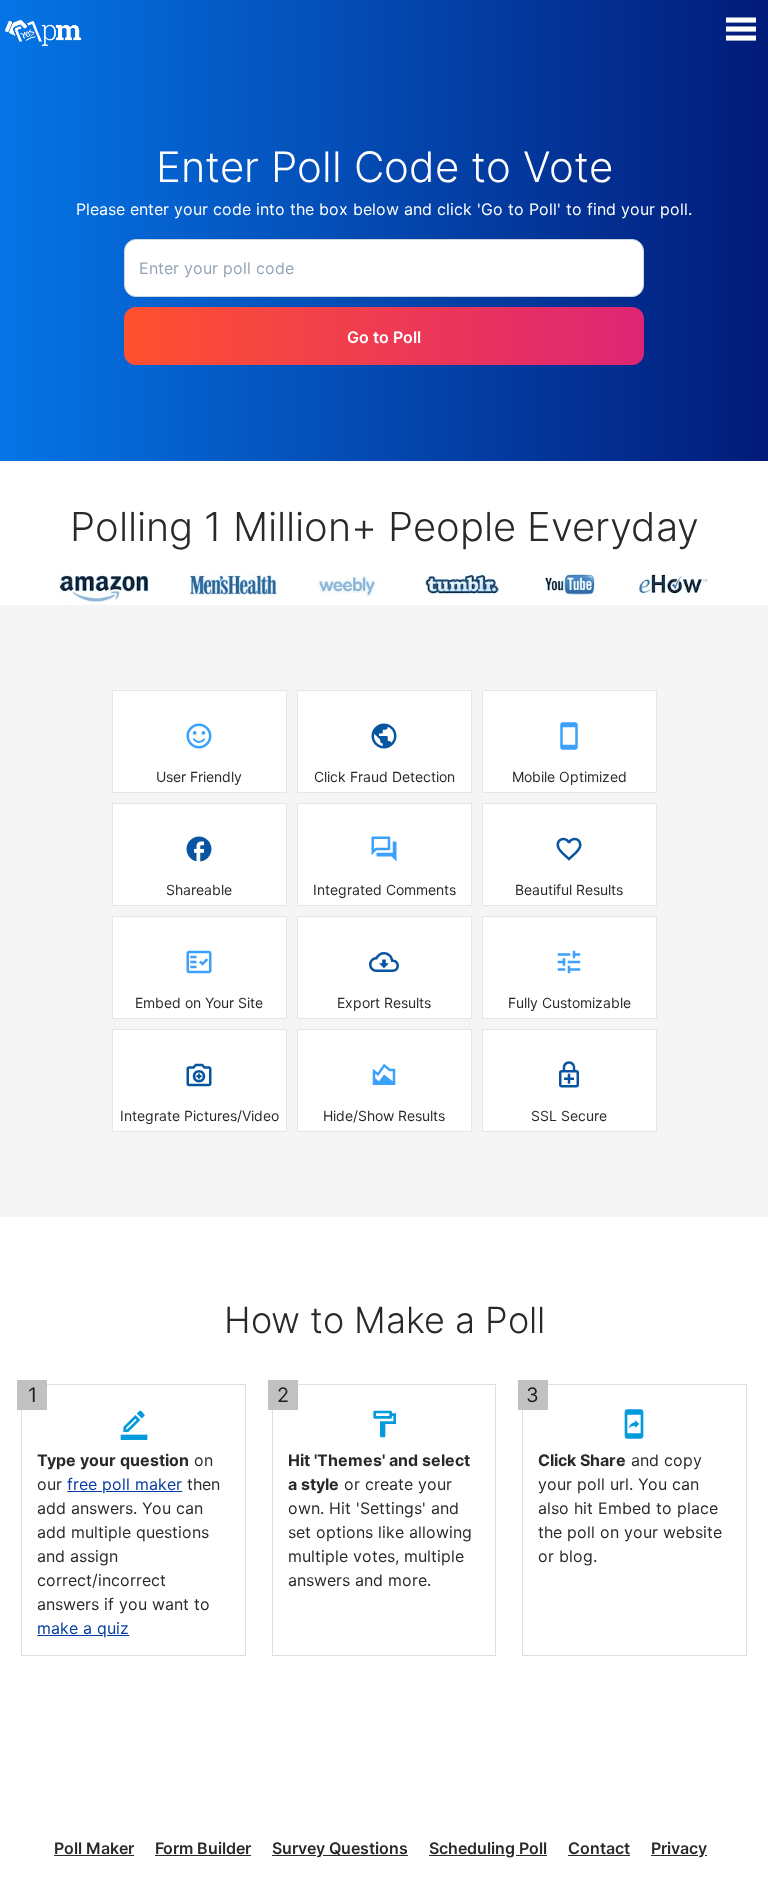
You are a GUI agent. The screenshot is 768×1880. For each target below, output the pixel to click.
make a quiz (83, 1628)
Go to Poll (384, 337)
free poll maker (124, 1484)
